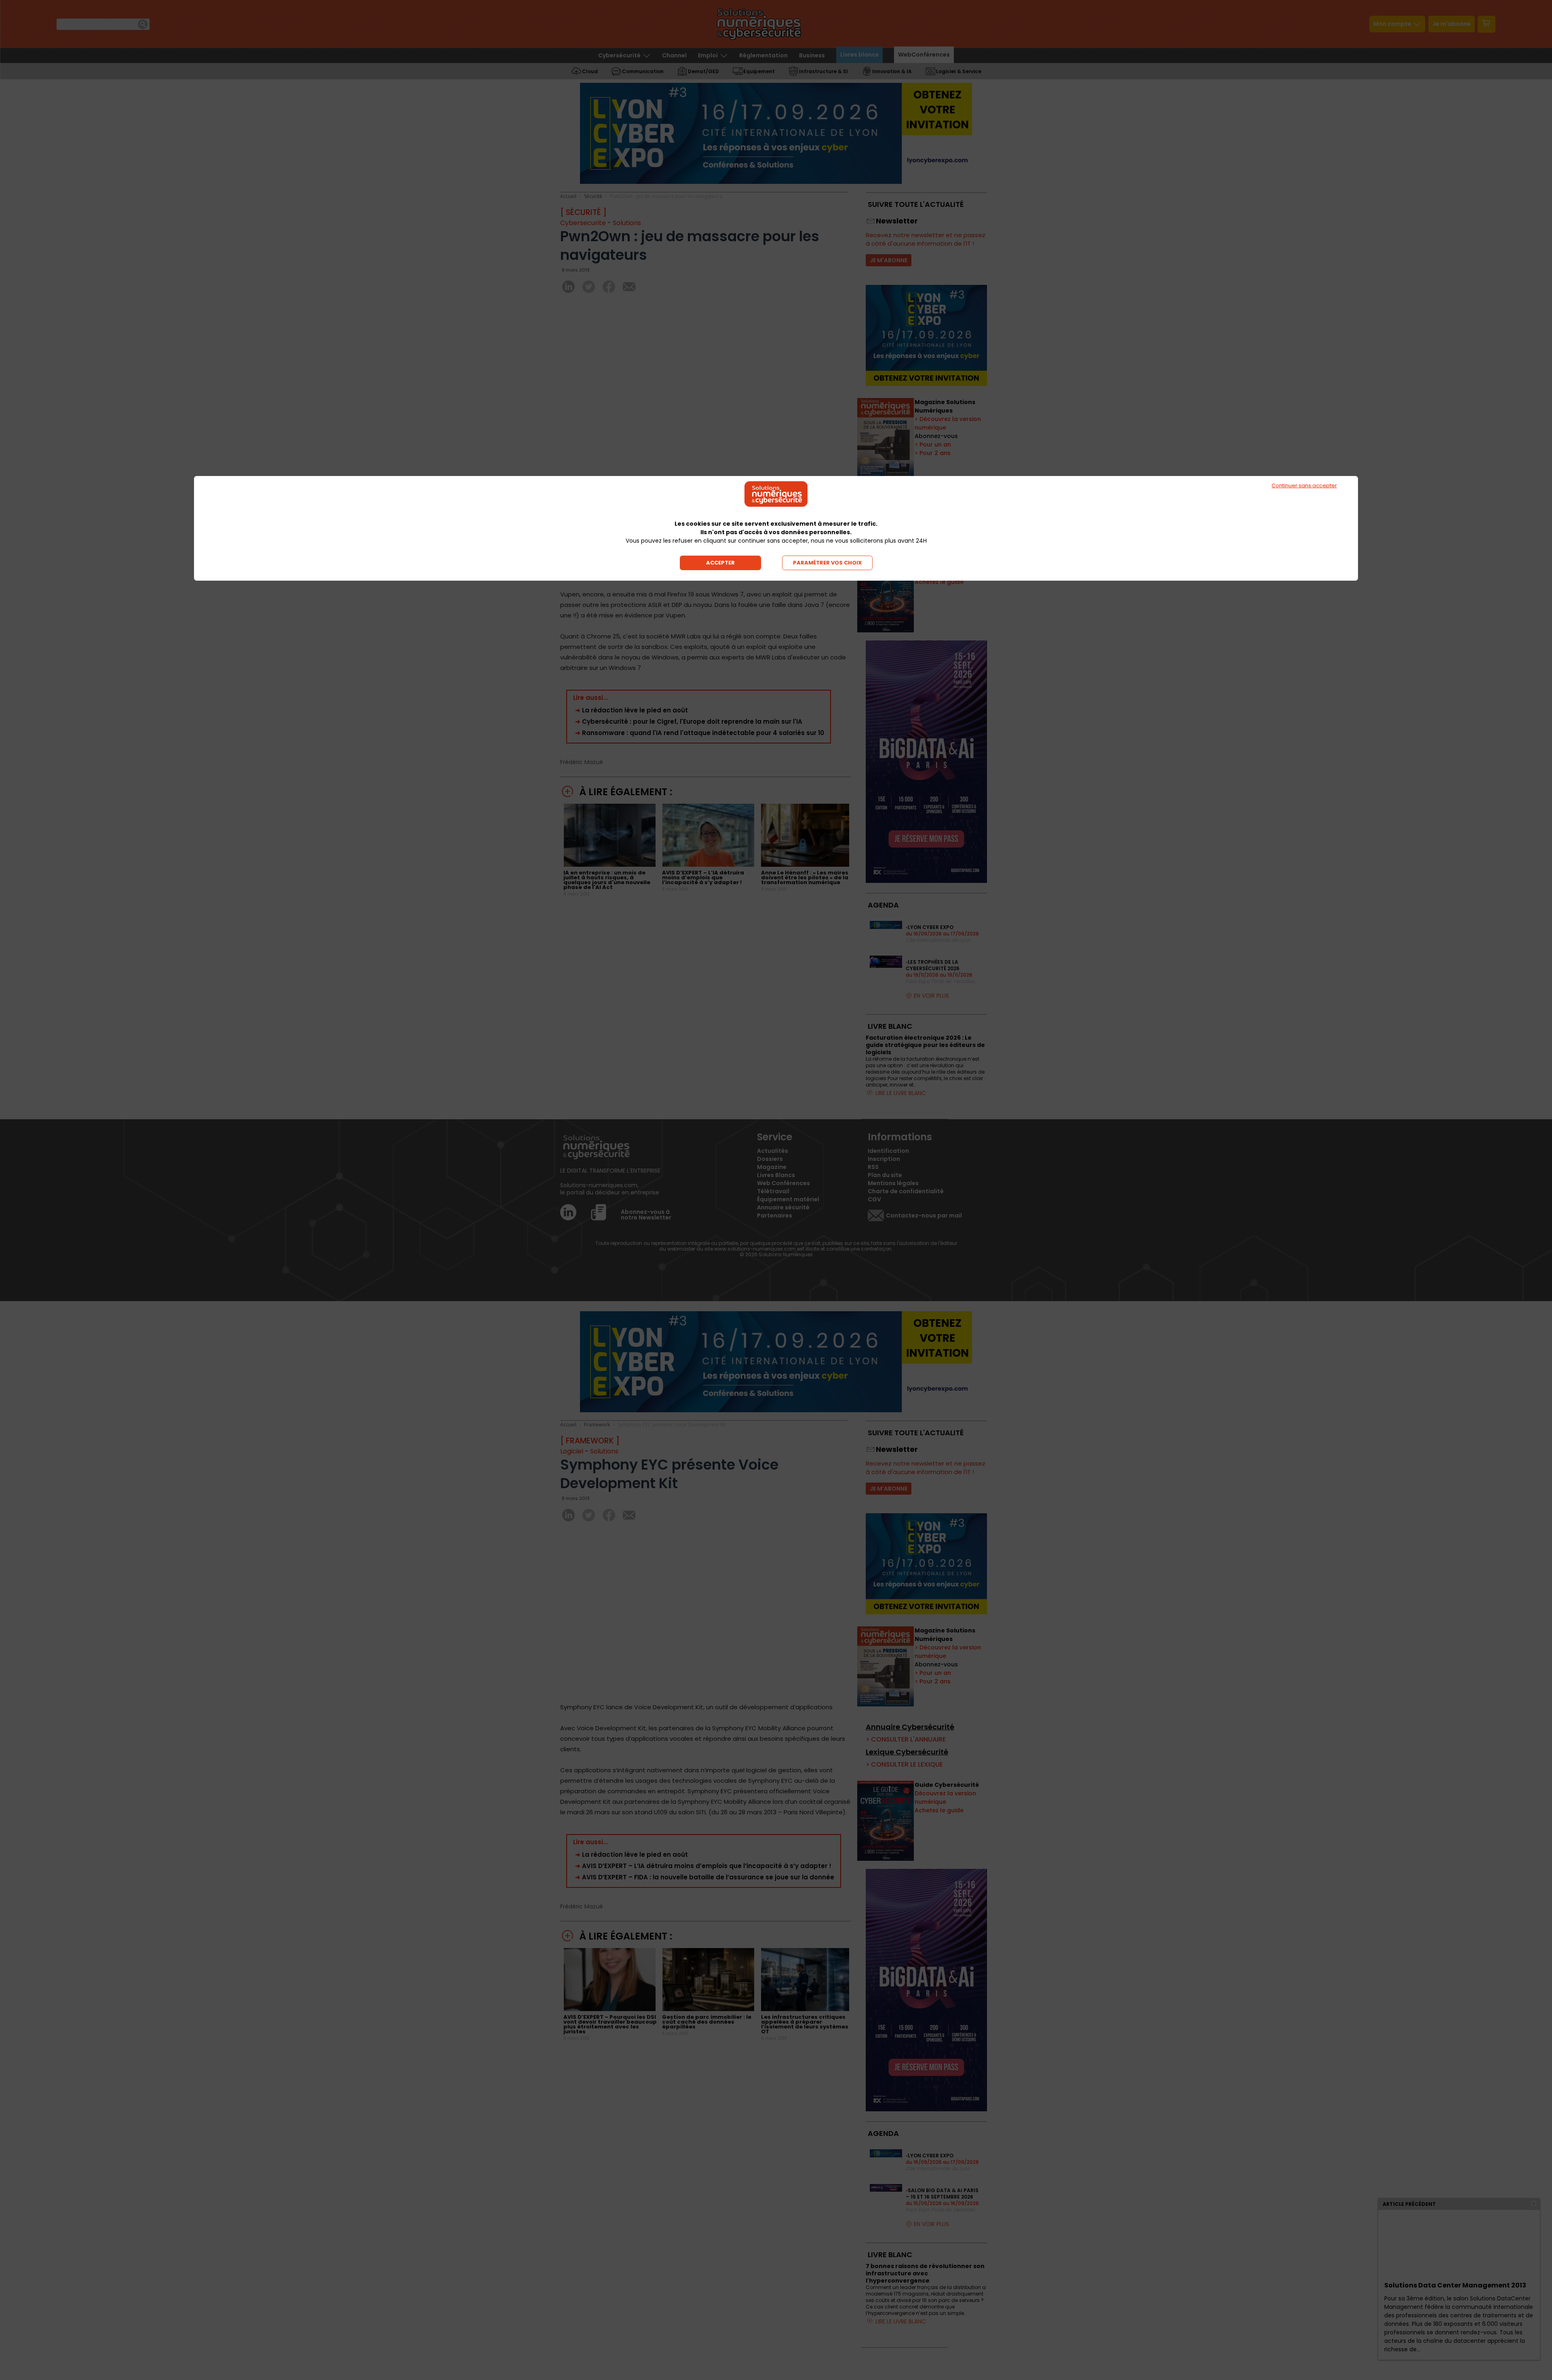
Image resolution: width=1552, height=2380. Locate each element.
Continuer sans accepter (1304, 485)
